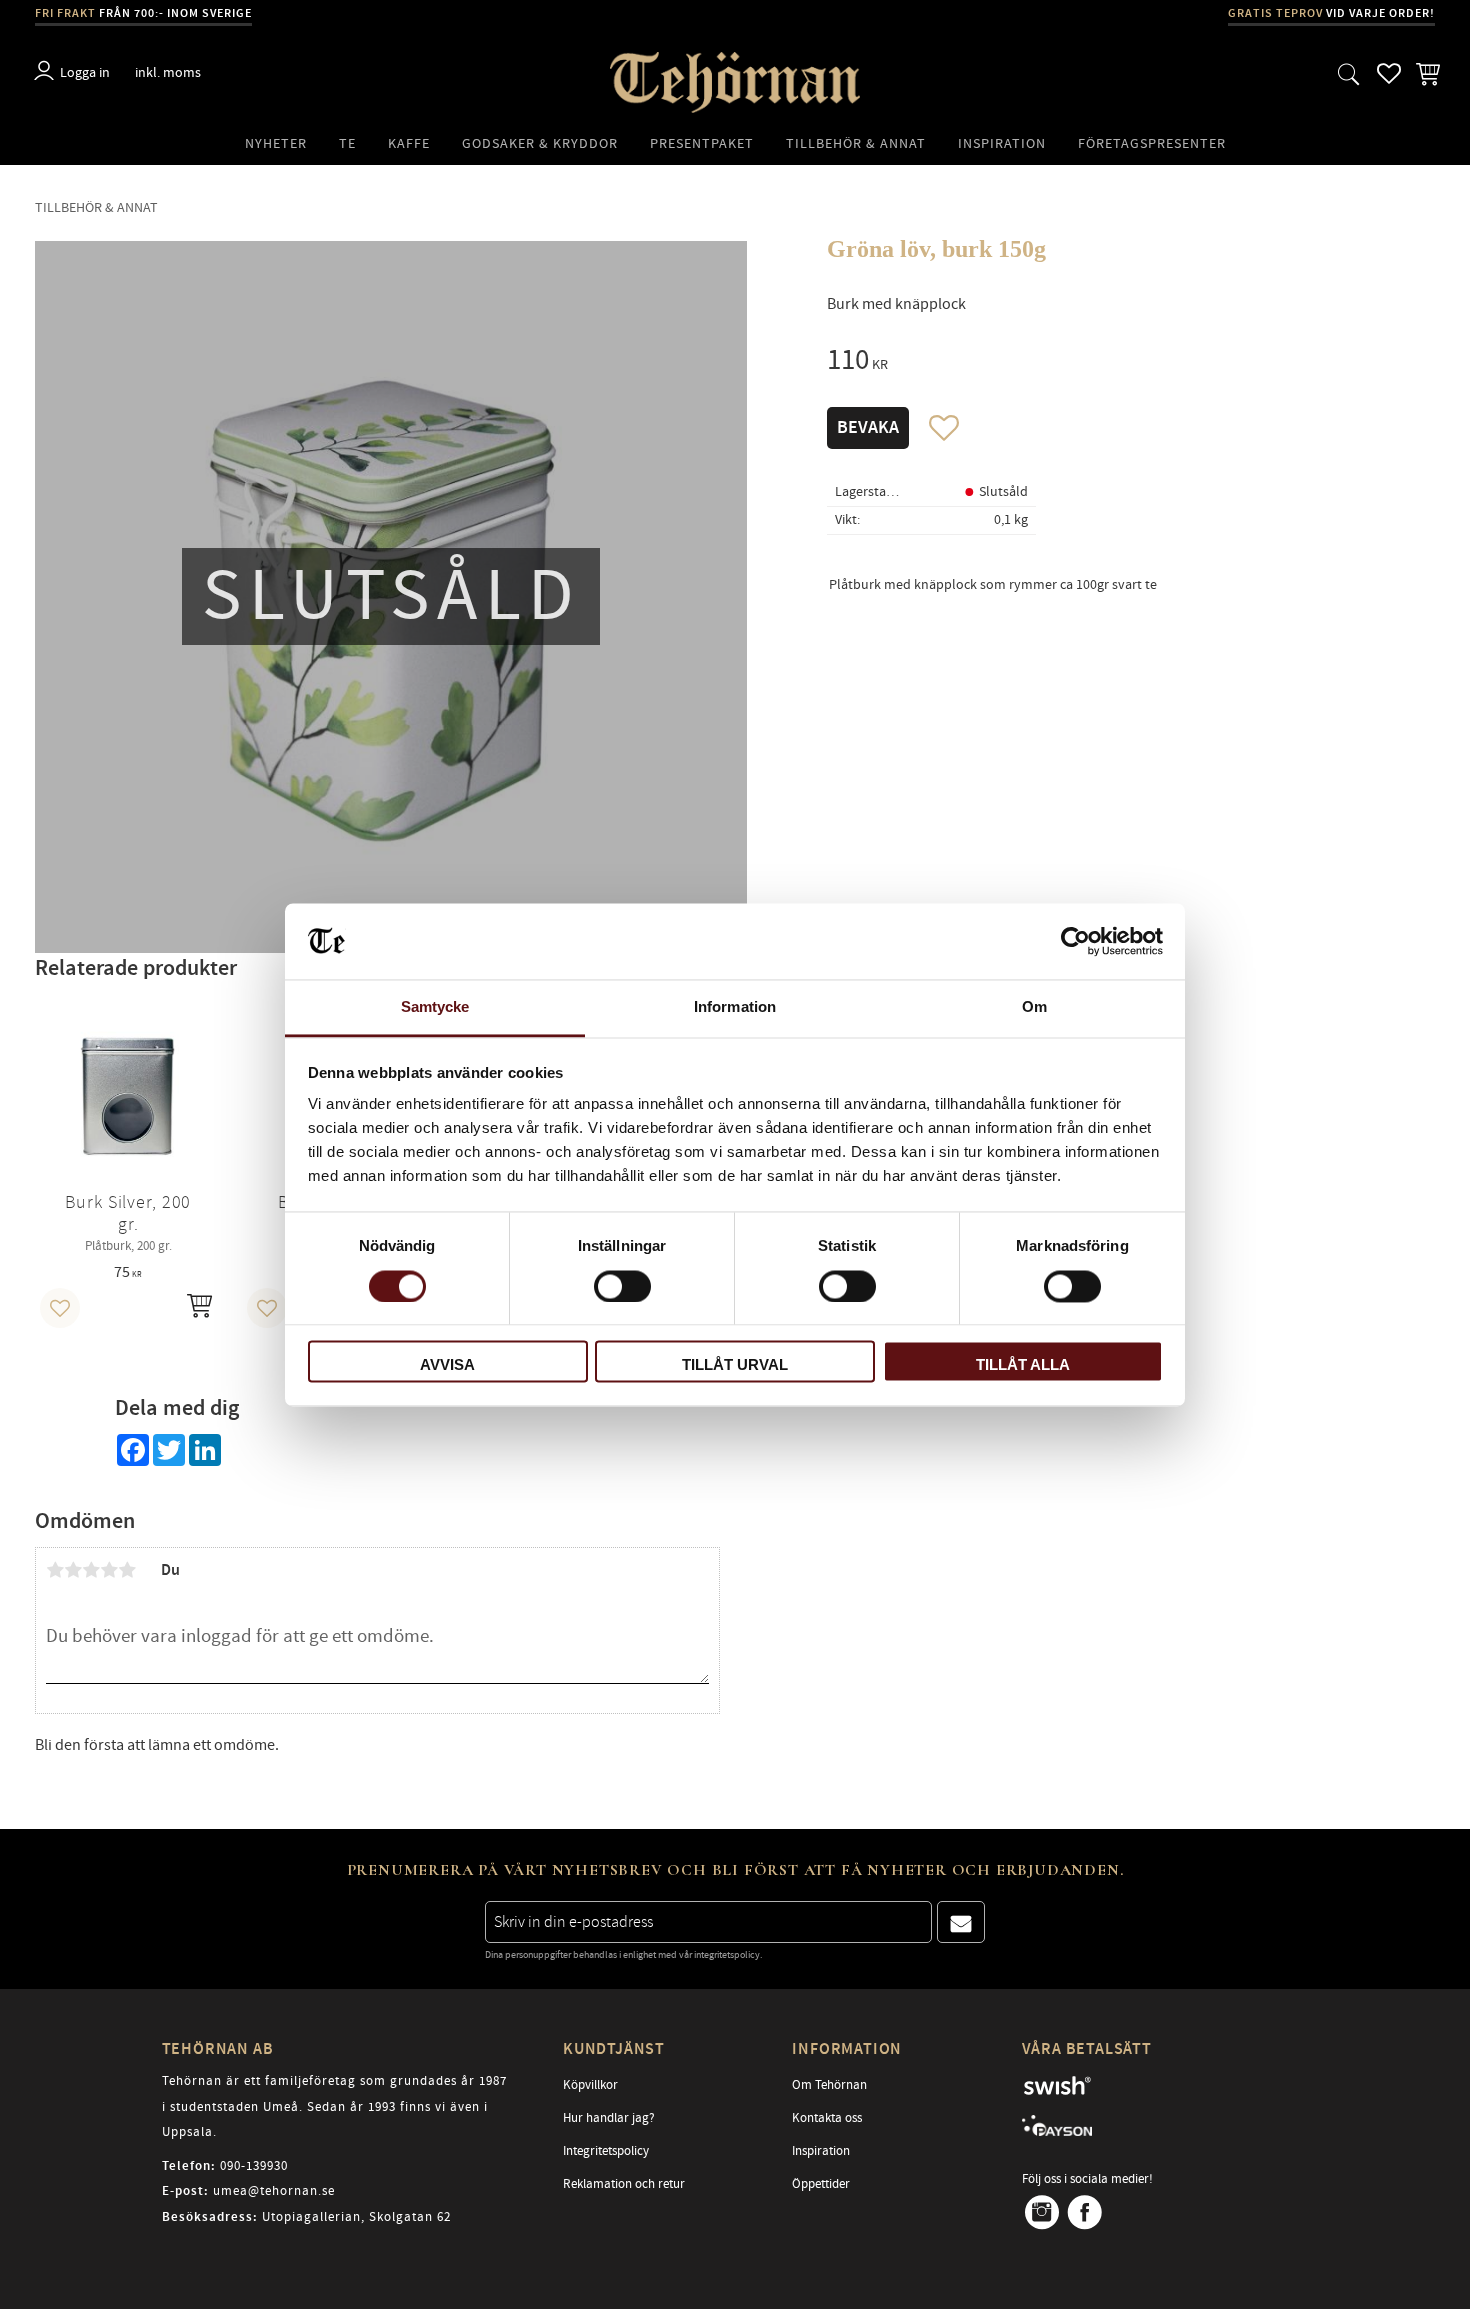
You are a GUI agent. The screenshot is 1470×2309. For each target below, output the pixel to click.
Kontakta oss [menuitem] (827, 2118)
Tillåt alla (1023, 1365)
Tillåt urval (735, 1365)
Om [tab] (1034, 1007)
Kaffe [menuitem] (409, 143)
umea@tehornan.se (274, 2191)
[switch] (622, 1286)
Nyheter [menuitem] (276, 143)
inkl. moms (168, 72)
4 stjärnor (109, 1570)
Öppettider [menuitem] (821, 2184)
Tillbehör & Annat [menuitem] (856, 143)
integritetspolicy (727, 1955)
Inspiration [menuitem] (1002, 143)
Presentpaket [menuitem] (702, 143)
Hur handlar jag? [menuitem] (609, 2118)
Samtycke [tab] (435, 1007)
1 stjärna (55, 1570)
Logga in (85, 72)
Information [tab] (735, 1007)
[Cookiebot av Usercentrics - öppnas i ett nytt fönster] (1075, 941)
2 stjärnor (73, 1570)
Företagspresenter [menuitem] (1152, 143)
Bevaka (868, 428)
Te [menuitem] (347, 143)
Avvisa (447, 1365)
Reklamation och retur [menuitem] (624, 2184)
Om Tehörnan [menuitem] (829, 2085)
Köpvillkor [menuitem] (590, 2085)
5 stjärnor (127, 1570)
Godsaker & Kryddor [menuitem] (540, 143)
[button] (1349, 73)
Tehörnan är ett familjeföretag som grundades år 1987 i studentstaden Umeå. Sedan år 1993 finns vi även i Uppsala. (334, 2106)
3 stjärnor (91, 1570)
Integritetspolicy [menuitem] (606, 2151)
